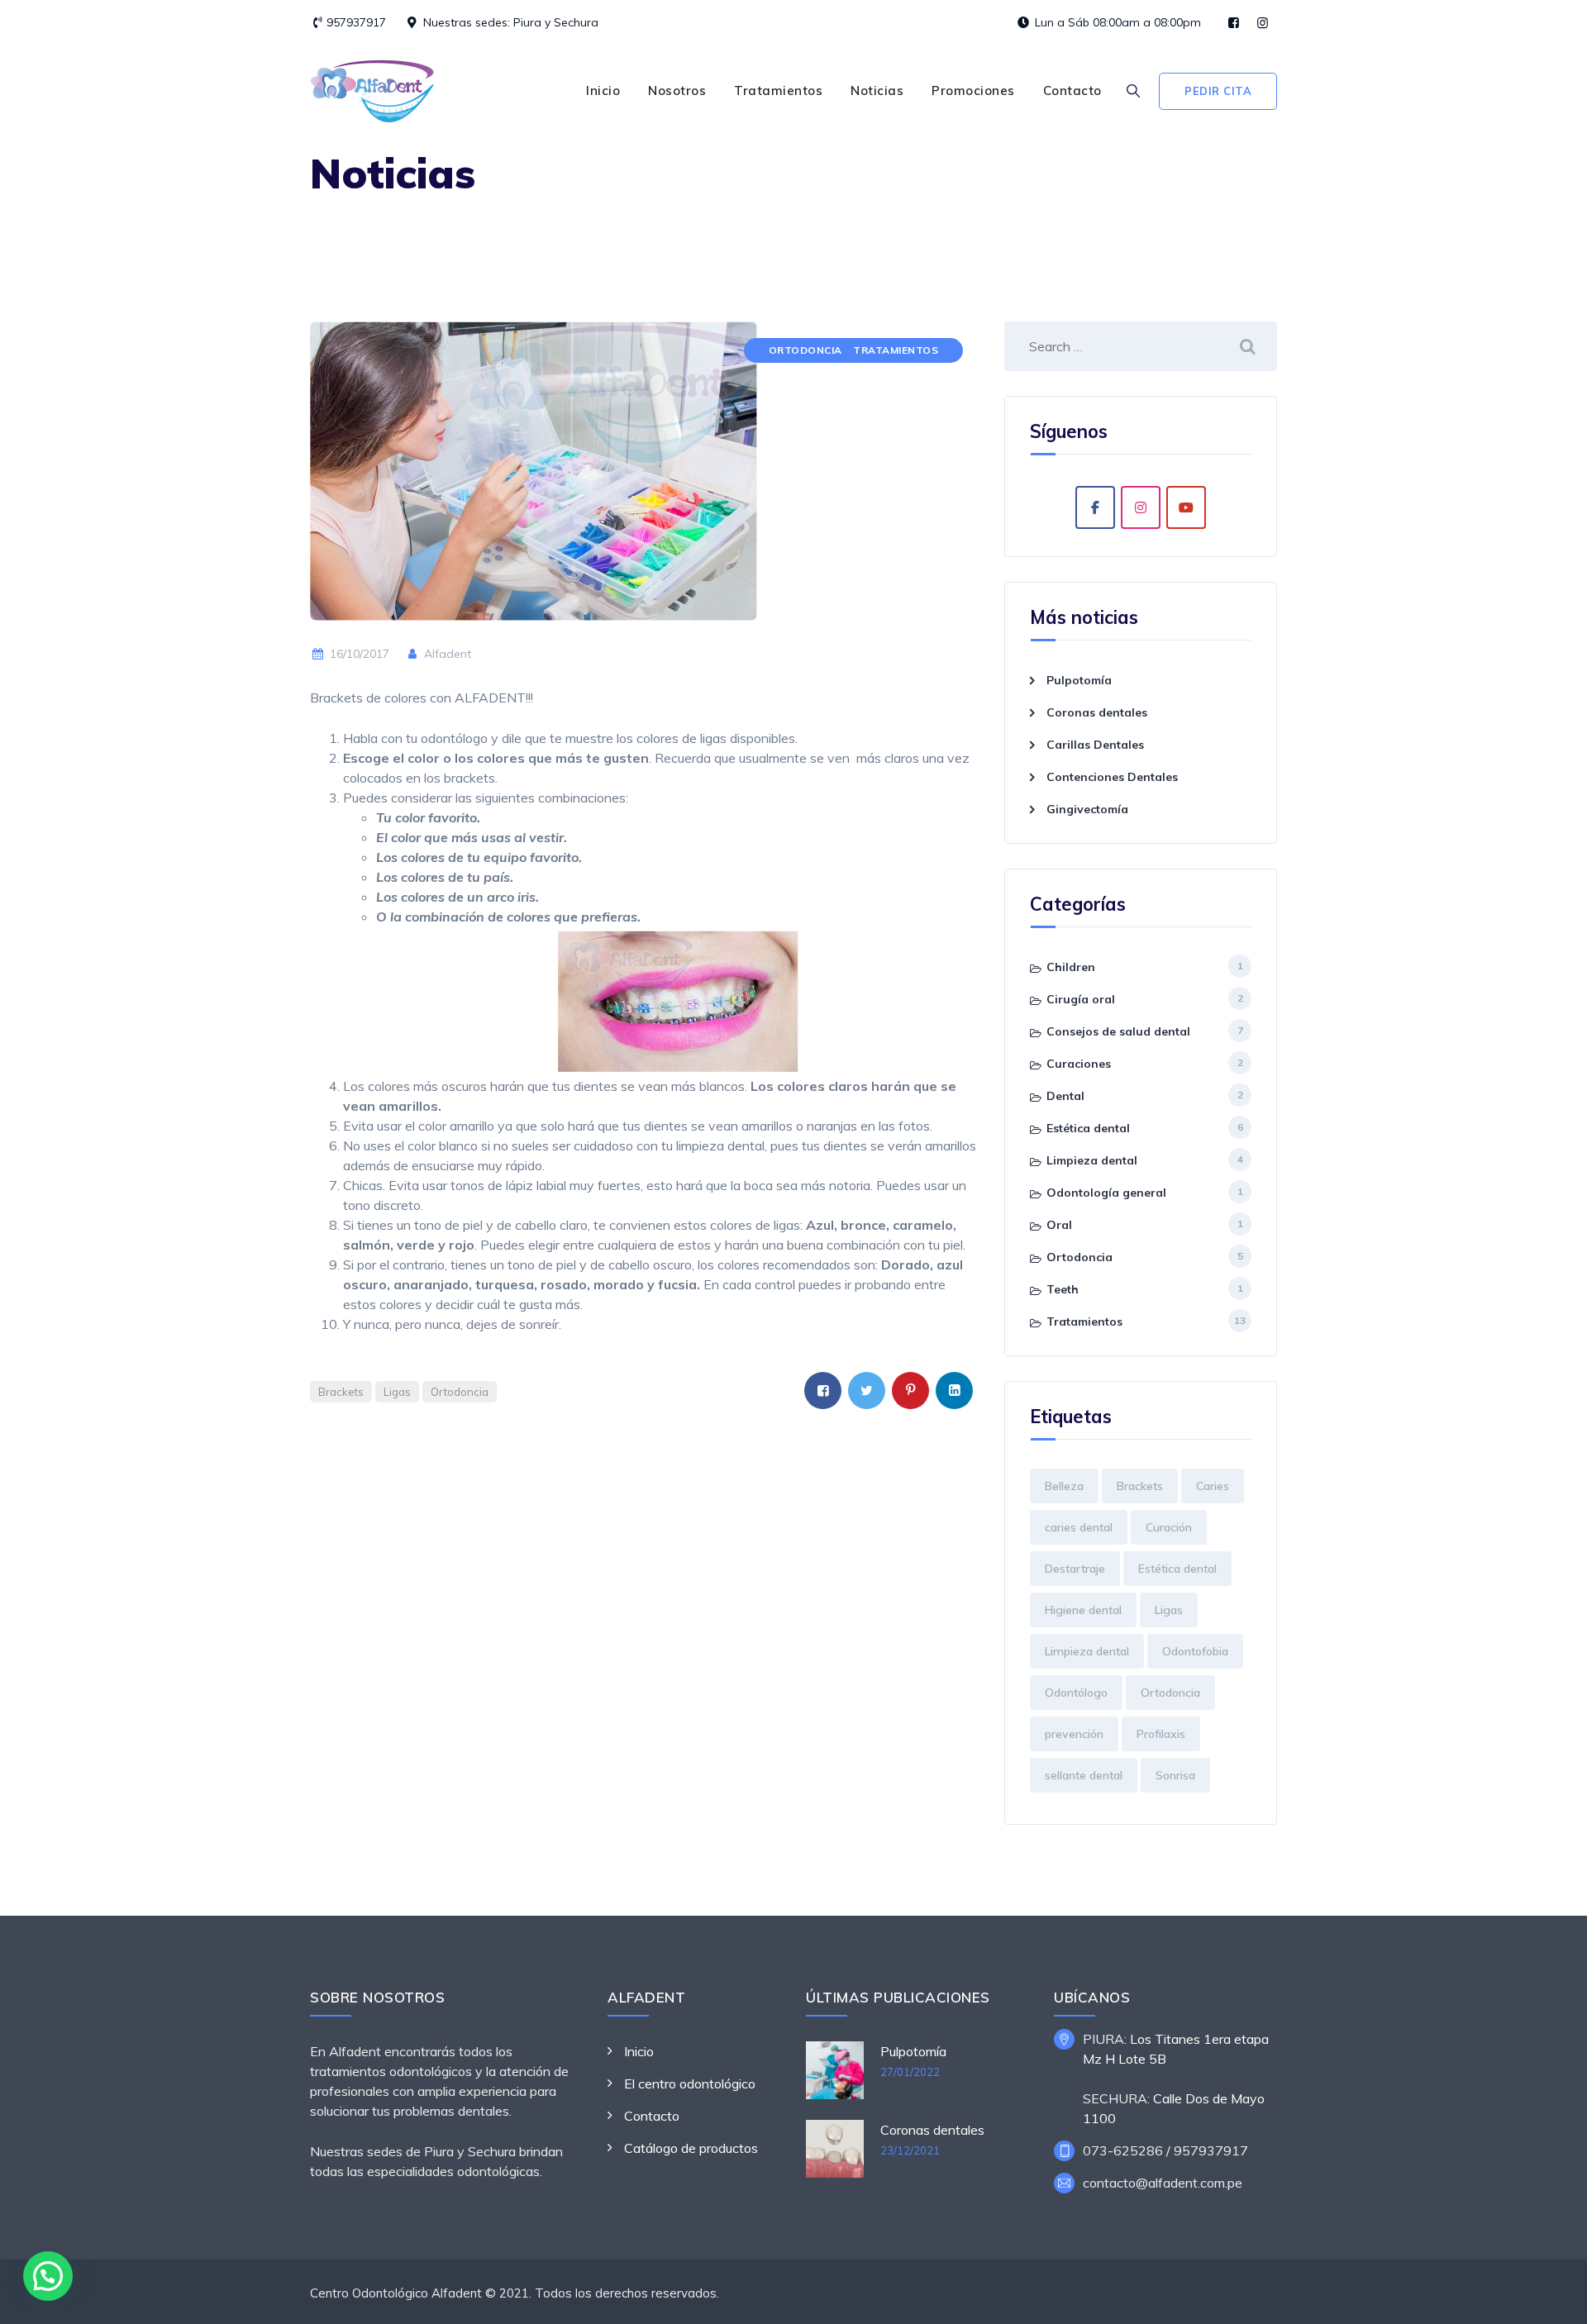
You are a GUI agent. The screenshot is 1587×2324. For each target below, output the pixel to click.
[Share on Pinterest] (910, 1391)
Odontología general (1106, 1193)
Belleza (1064, 1486)
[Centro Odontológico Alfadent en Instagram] (1141, 507)
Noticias (877, 90)
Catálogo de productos (691, 2148)
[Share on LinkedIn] (954, 1391)
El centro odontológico (690, 2084)
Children (1071, 967)
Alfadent (446, 654)
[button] (48, 2276)
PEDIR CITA (1218, 91)
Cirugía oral (1081, 999)
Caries (1213, 1486)
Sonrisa (1175, 1775)
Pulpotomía (1079, 680)
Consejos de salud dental (1118, 1031)
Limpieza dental (1092, 1160)
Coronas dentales (1097, 712)
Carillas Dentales (1095, 745)
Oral (1059, 1225)
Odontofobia (1195, 1651)
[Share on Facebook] (823, 1391)
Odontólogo (1076, 1693)
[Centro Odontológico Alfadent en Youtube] (1186, 507)
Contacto (1072, 90)
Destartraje (1075, 1569)
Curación (1169, 1527)
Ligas (397, 1392)
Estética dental (1088, 1128)
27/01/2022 (910, 2072)
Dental (1065, 1096)
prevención (1074, 1734)
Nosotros (677, 90)
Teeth (1063, 1289)
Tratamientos (778, 90)
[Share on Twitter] (867, 1391)
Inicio (603, 90)
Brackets (341, 1392)
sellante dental (1084, 1775)
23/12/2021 (910, 2150)
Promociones (973, 90)
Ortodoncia (805, 350)
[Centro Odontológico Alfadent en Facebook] (1095, 507)
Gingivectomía (1087, 809)
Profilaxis (1161, 1734)
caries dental (1079, 1527)
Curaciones (1079, 1064)
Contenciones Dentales (1112, 777)
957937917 (356, 22)
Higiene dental (1083, 1610)
